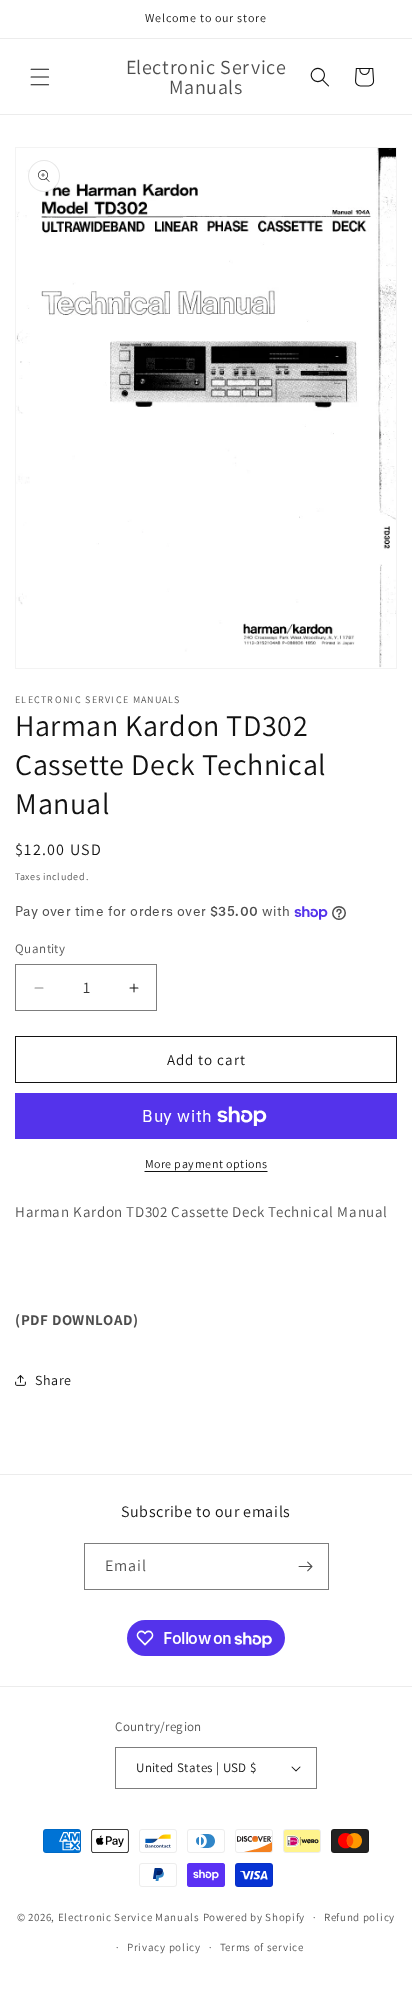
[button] (40, 77)
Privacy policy (164, 1947)
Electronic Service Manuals (129, 1917)
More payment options (206, 1163)
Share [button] (53, 1380)
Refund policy (359, 1917)
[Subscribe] (306, 1566)
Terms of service (262, 1947)
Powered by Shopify (254, 1917)
